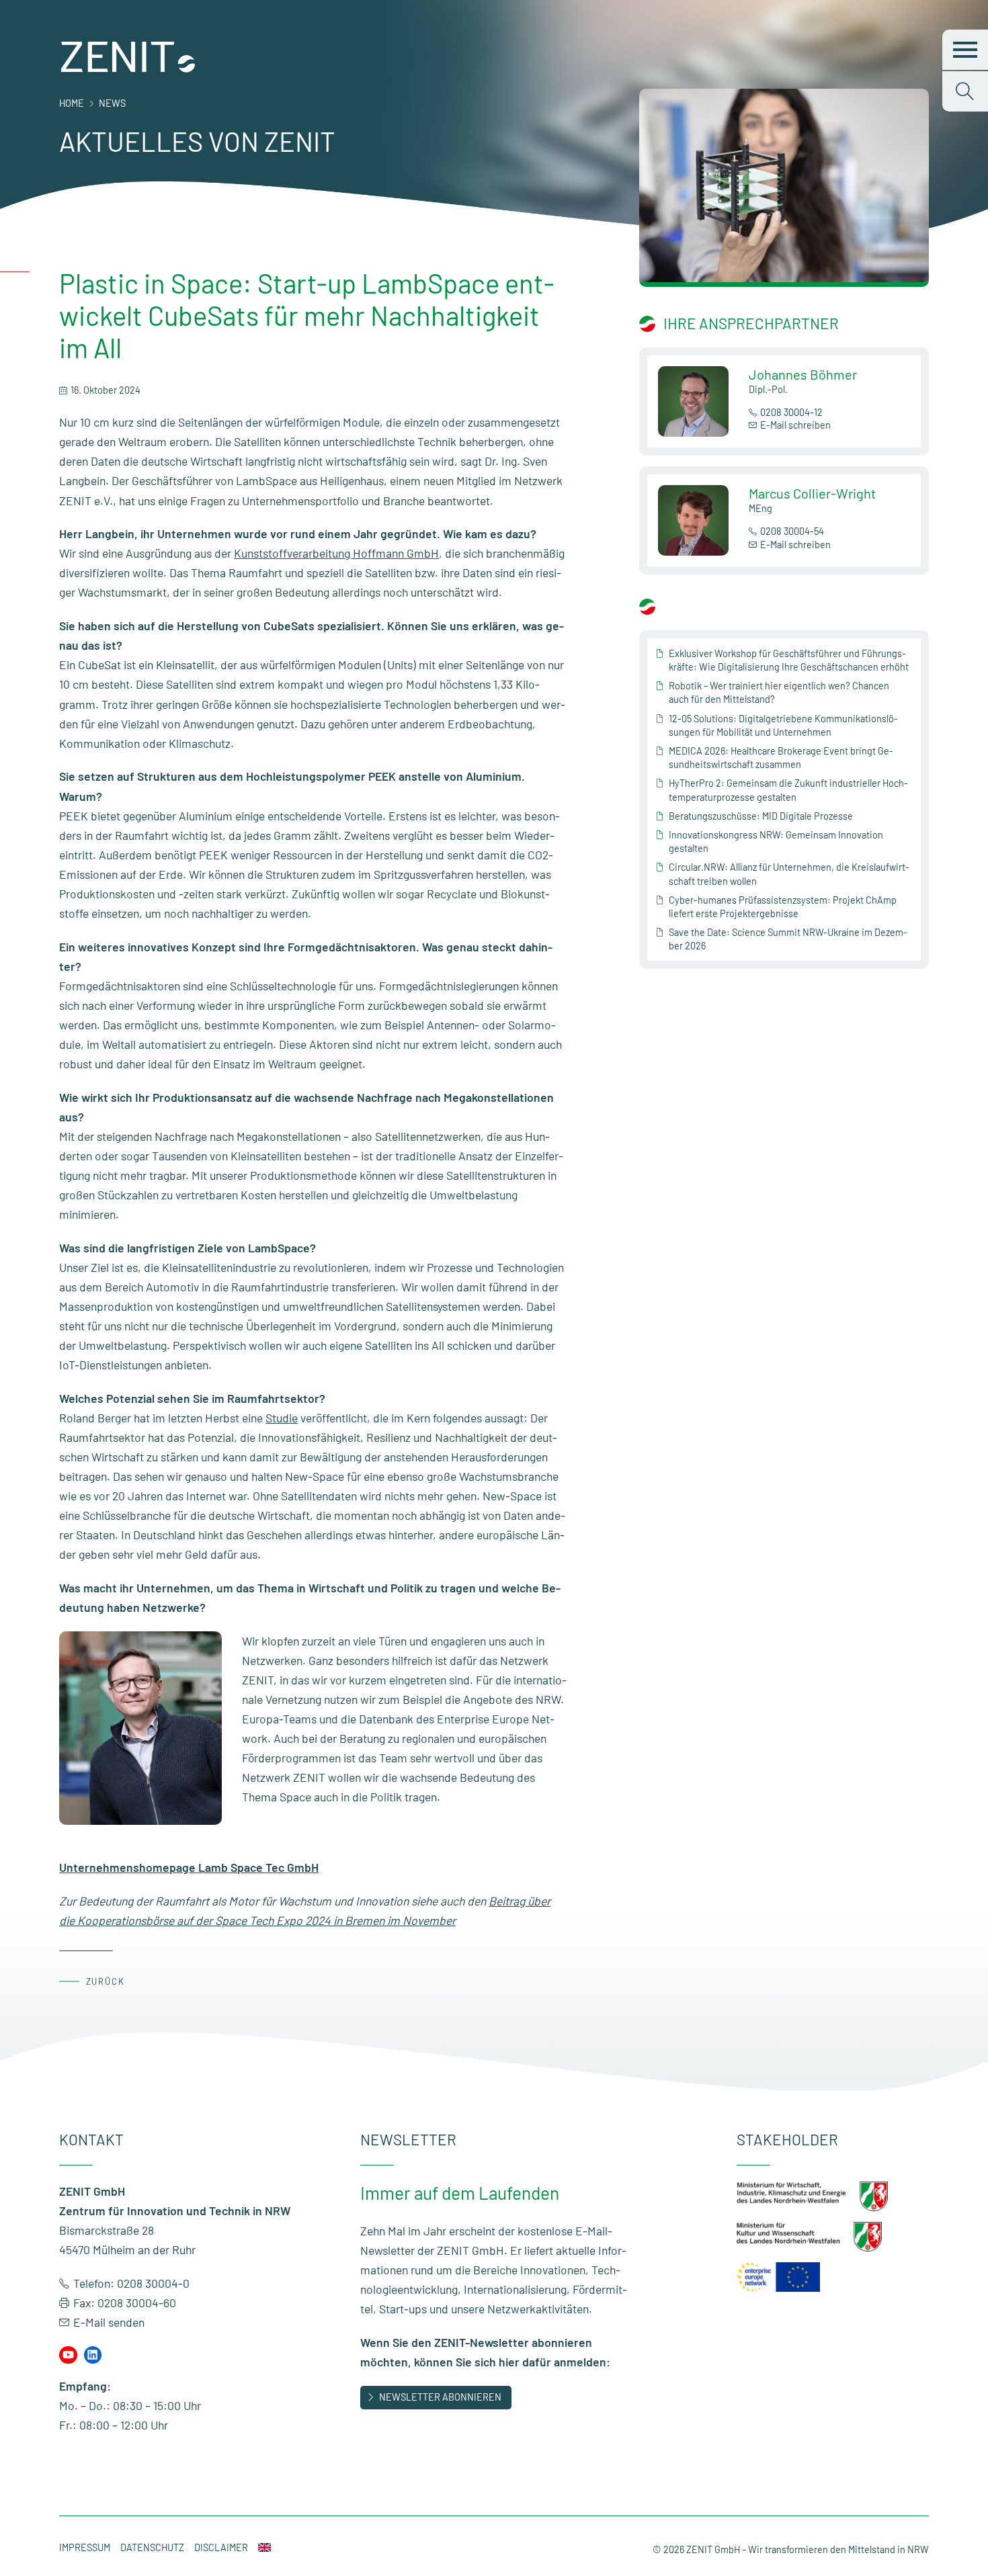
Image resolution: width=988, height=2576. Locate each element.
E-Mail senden (109, 2322)
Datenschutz (152, 2547)
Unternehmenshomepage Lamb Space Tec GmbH (189, 1867)
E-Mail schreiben (795, 425)
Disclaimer (221, 2547)
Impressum (85, 2547)
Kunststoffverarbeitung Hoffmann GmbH (336, 553)
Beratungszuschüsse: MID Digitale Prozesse (761, 816)
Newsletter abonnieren (440, 2397)
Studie (282, 1418)
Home (72, 103)
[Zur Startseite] (128, 69)
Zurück (106, 1981)
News (112, 103)
